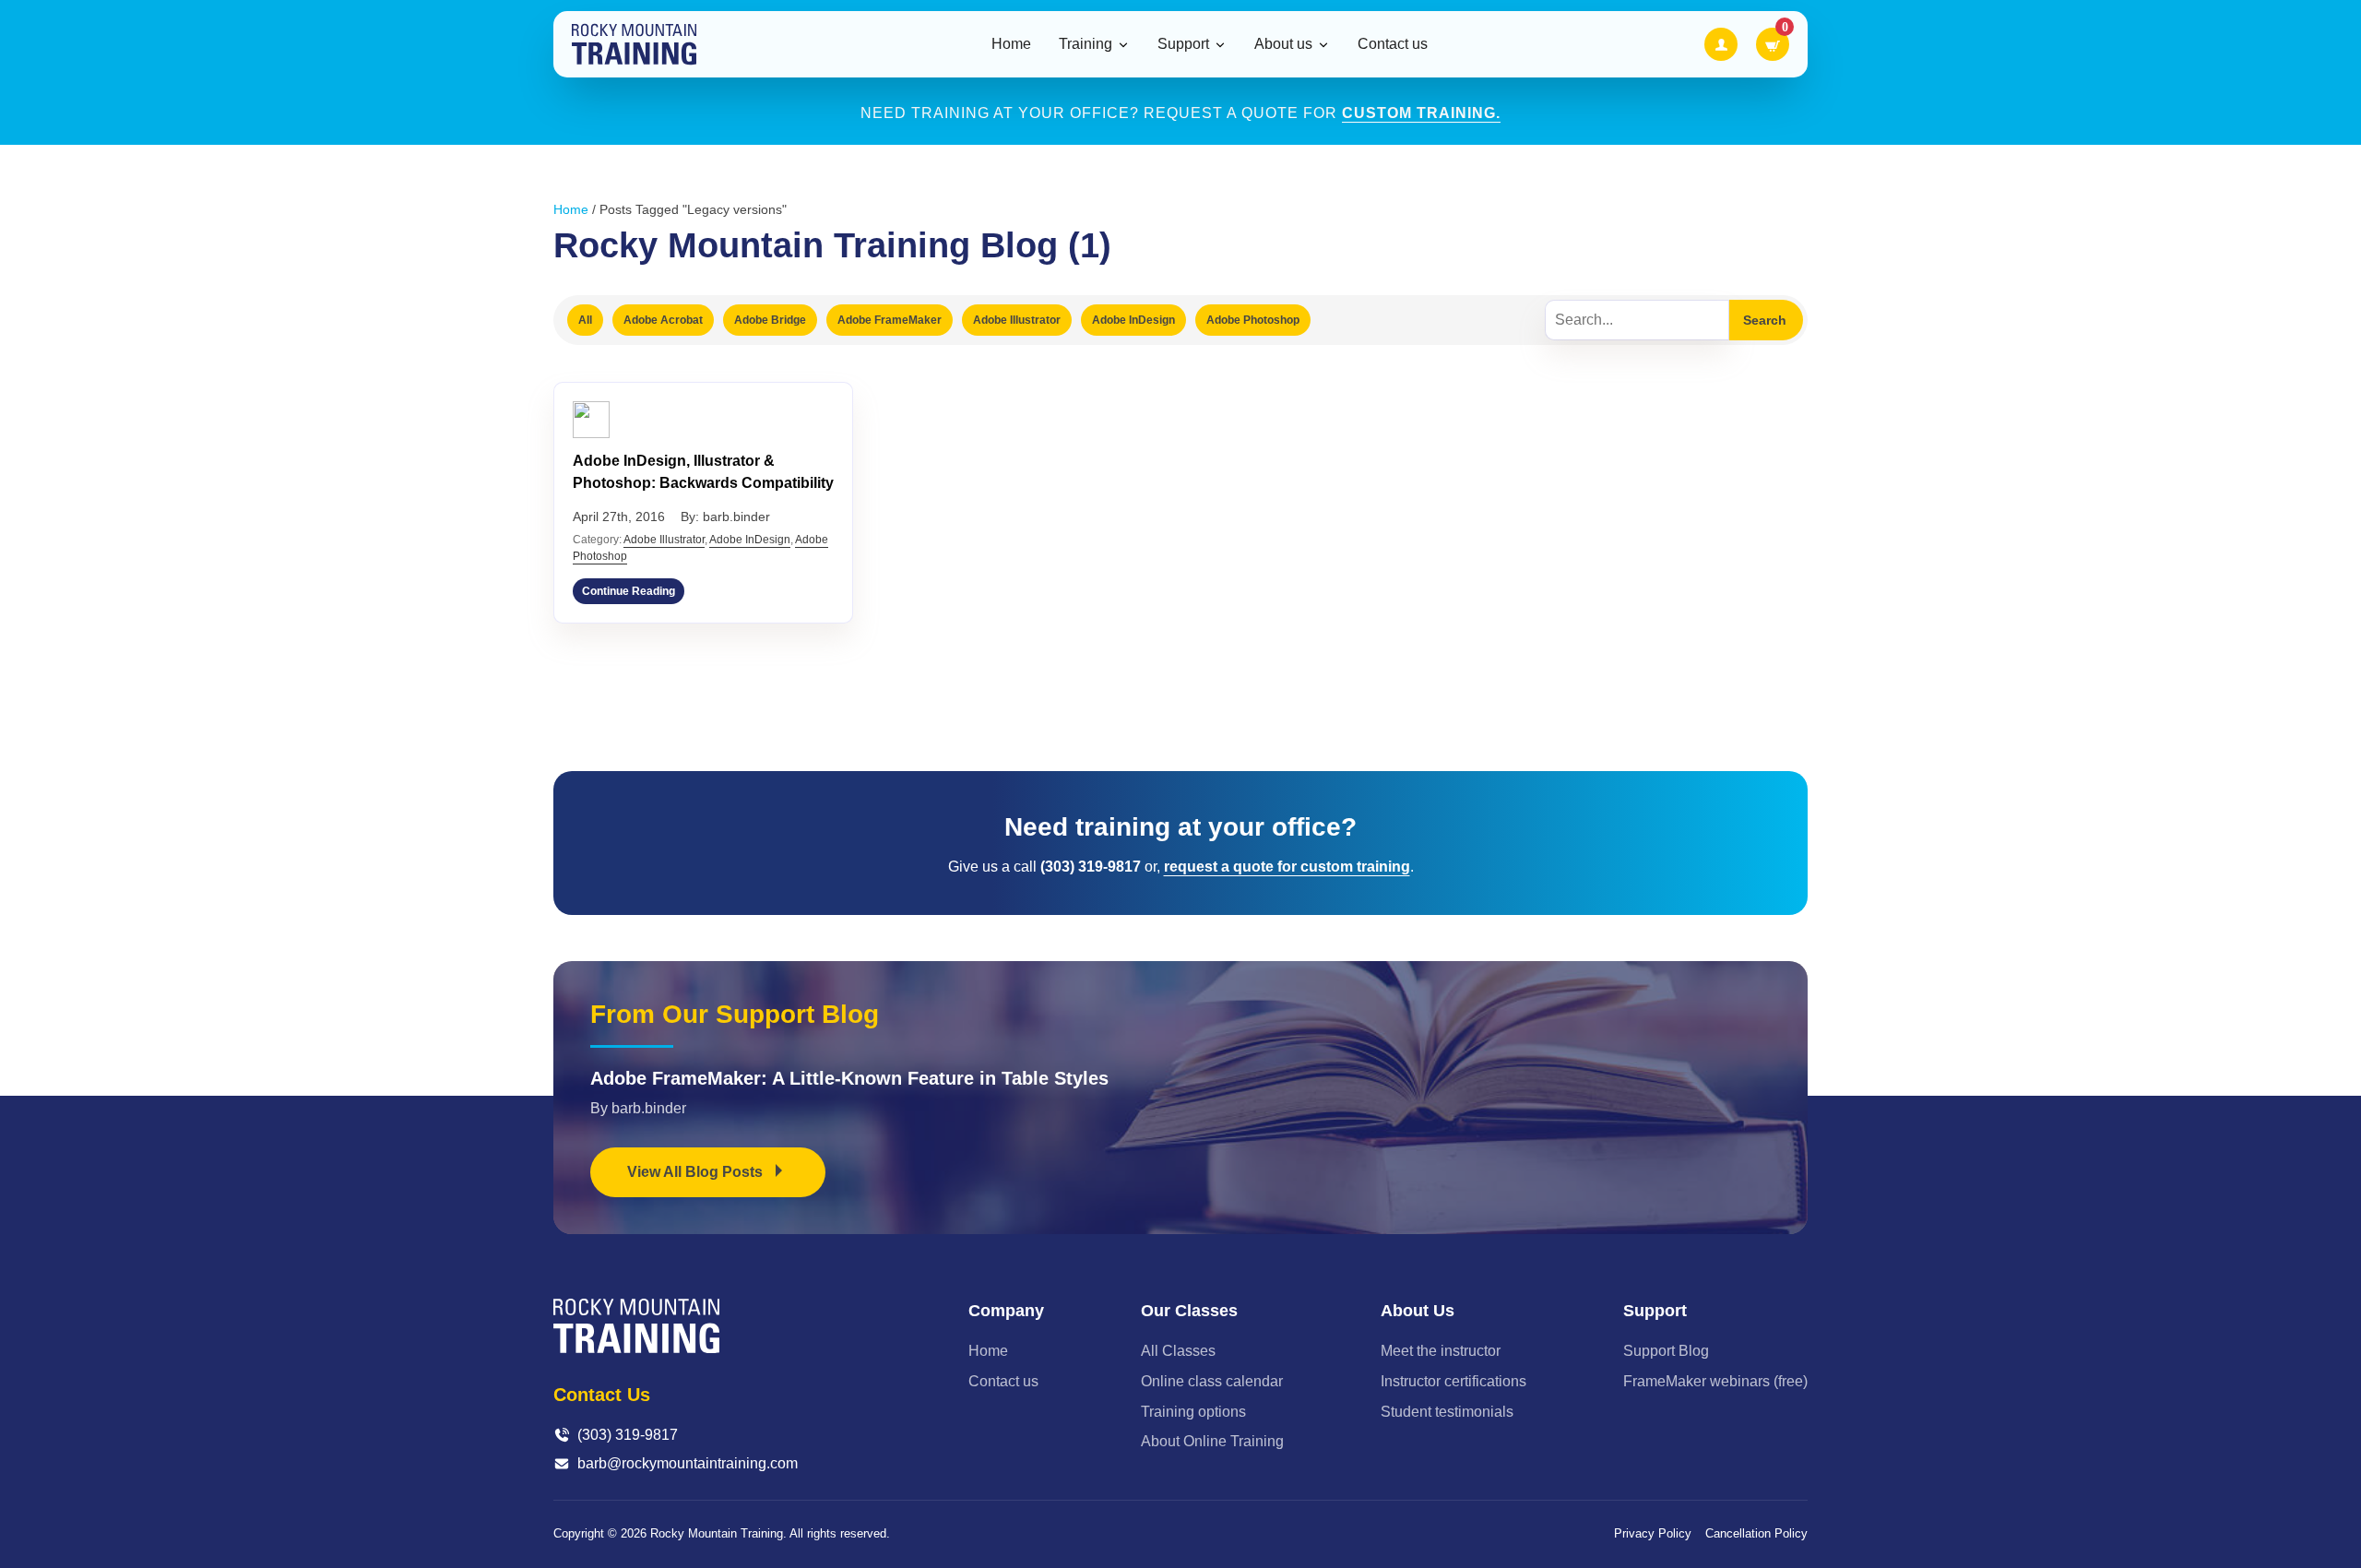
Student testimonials (1447, 1412)
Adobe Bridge (770, 320)
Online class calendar (1212, 1381)
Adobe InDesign (1133, 320)
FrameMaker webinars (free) (1715, 1381)
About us (1283, 44)
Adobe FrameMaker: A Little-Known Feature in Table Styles (849, 1078)
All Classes (1178, 1351)
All (585, 320)
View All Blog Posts (697, 1172)
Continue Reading (629, 591)
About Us (1418, 1311)
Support (1183, 44)
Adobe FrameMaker (890, 320)
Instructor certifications (1453, 1381)
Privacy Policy (1653, 1533)
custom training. (1421, 113)
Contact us (1393, 44)
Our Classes (1189, 1311)
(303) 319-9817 (628, 1435)
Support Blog (1666, 1351)
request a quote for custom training (1287, 867)
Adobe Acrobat (663, 320)
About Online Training (1212, 1441)
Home (1011, 44)
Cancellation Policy (1756, 1533)
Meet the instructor (1441, 1351)
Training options (1193, 1412)
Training (1086, 44)
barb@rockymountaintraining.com (688, 1463)
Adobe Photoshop (1253, 320)
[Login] (1721, 44)
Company (1006, 1311)
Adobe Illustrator (1017, 320)
